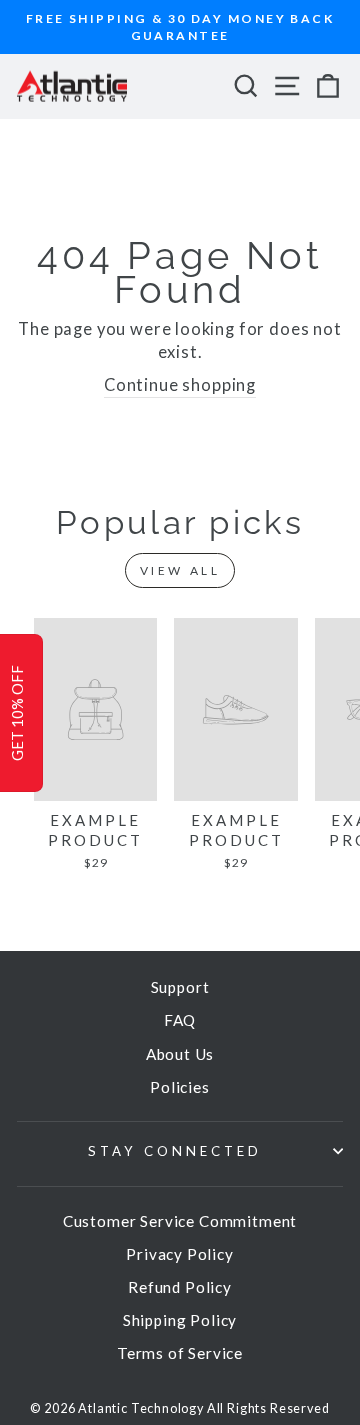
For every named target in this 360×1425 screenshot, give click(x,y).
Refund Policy (180, 1287)
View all (180, 570)
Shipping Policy (180, 1320)
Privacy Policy (180, 1254)
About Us (180, 1054)
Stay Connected (175, 1151)
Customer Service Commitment (180, 1221)
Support (180, 987)
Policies (180, 1087)
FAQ (180, 1020)
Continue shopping (180, 385)
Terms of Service (180, 1353)
